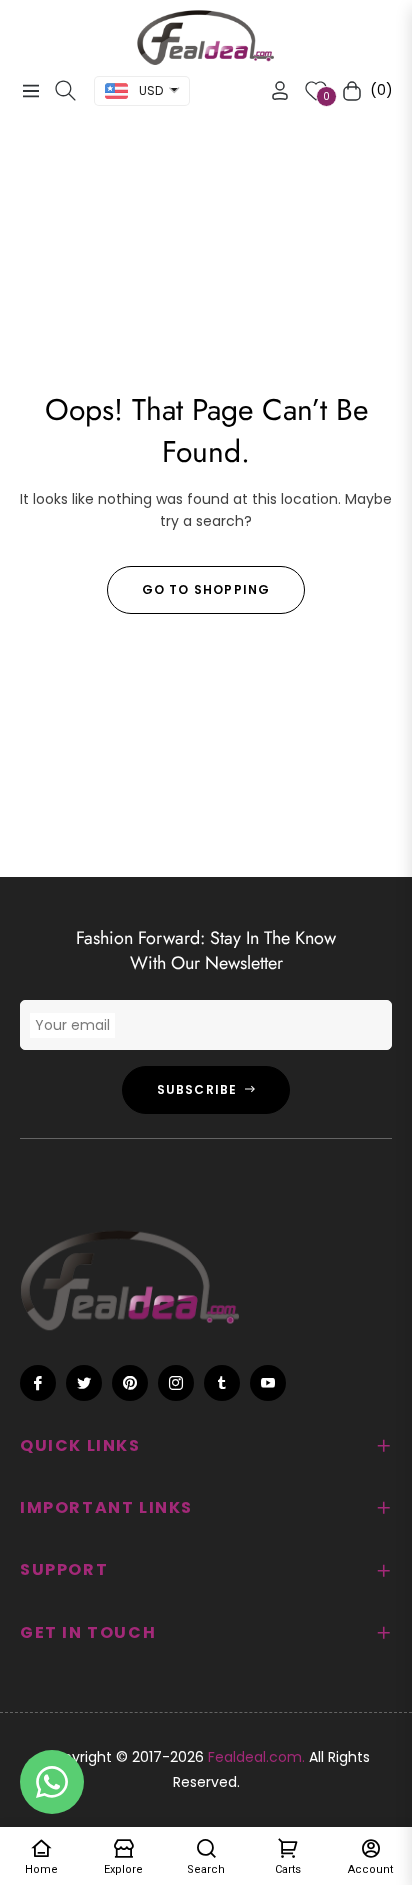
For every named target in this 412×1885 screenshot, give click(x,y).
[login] (272, 90)
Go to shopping (206, 589)
